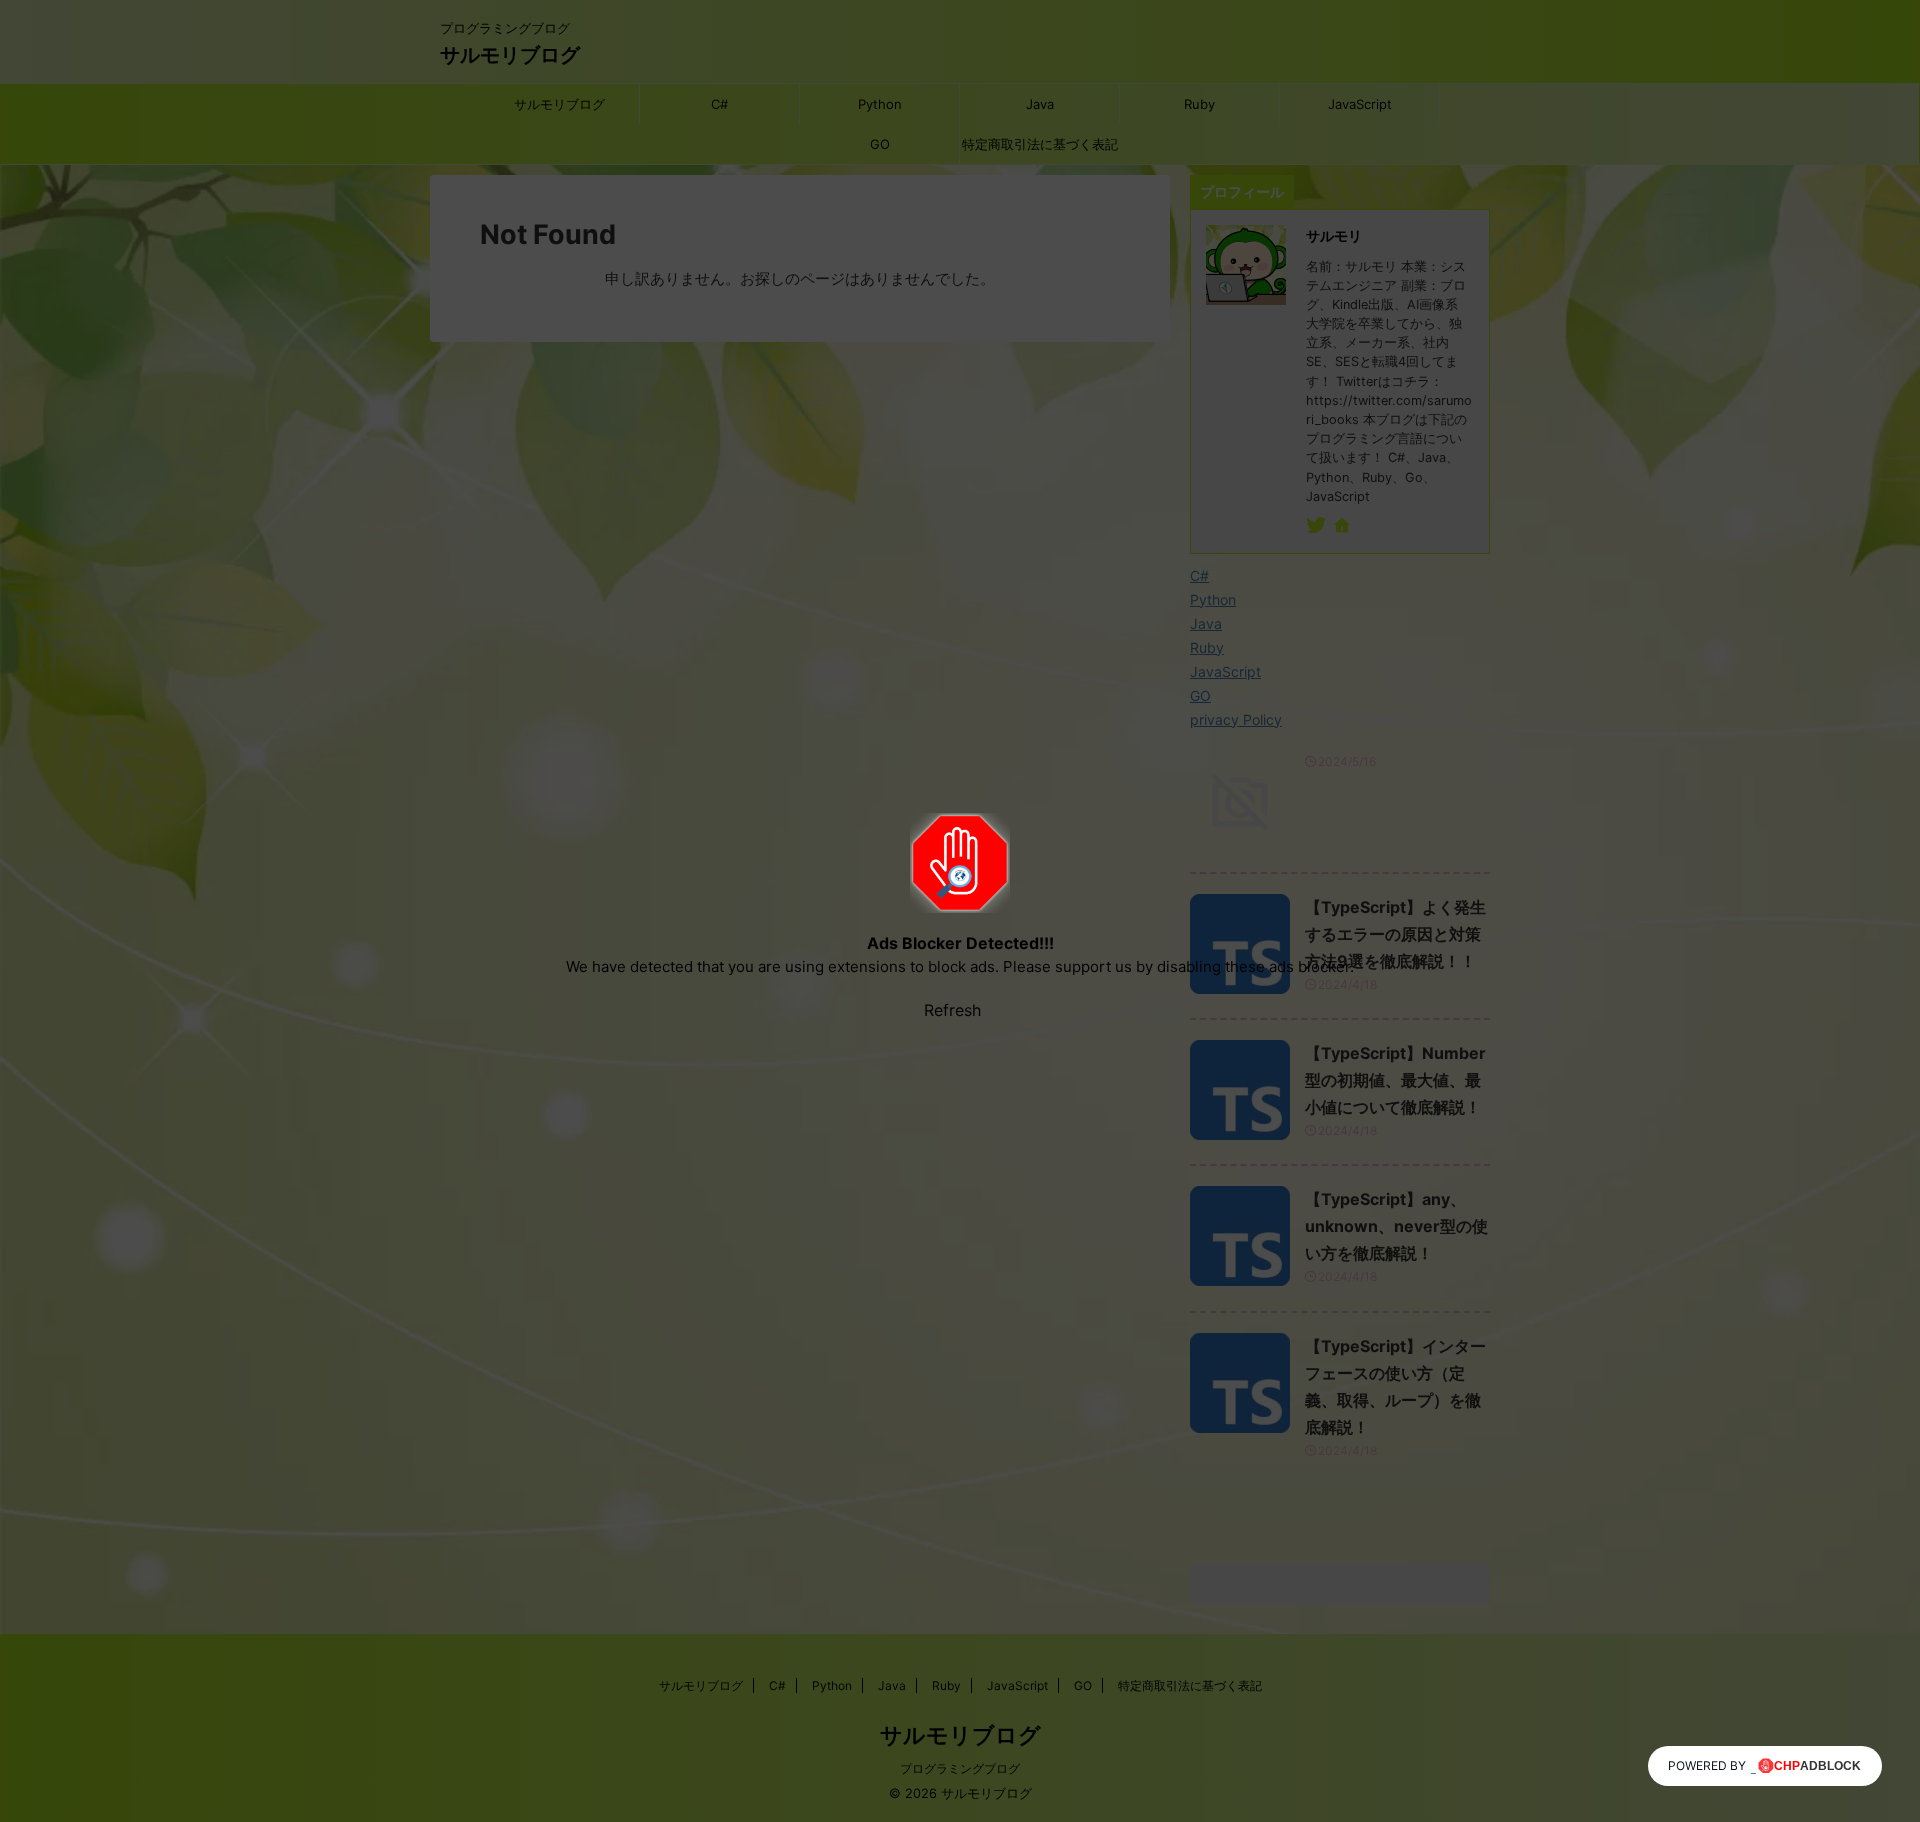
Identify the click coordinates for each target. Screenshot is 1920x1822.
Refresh (952, 1010)
